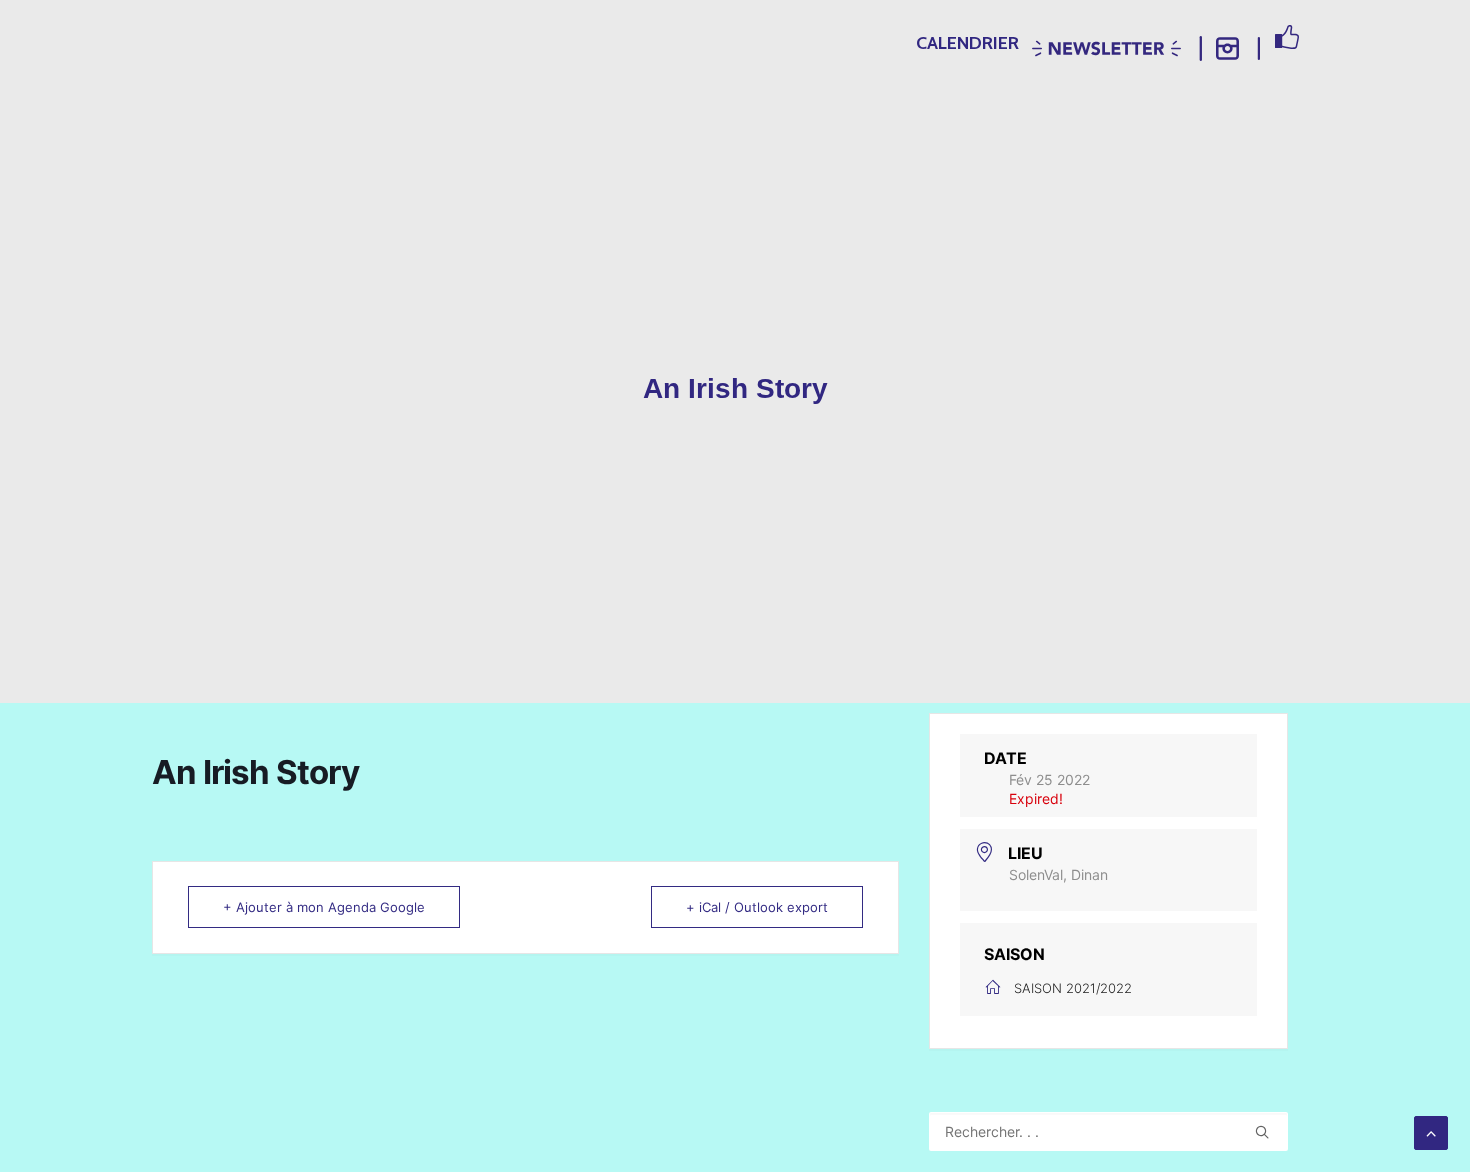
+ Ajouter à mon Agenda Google (324, 907)
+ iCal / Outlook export (757, 907)
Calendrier (967, 43)
